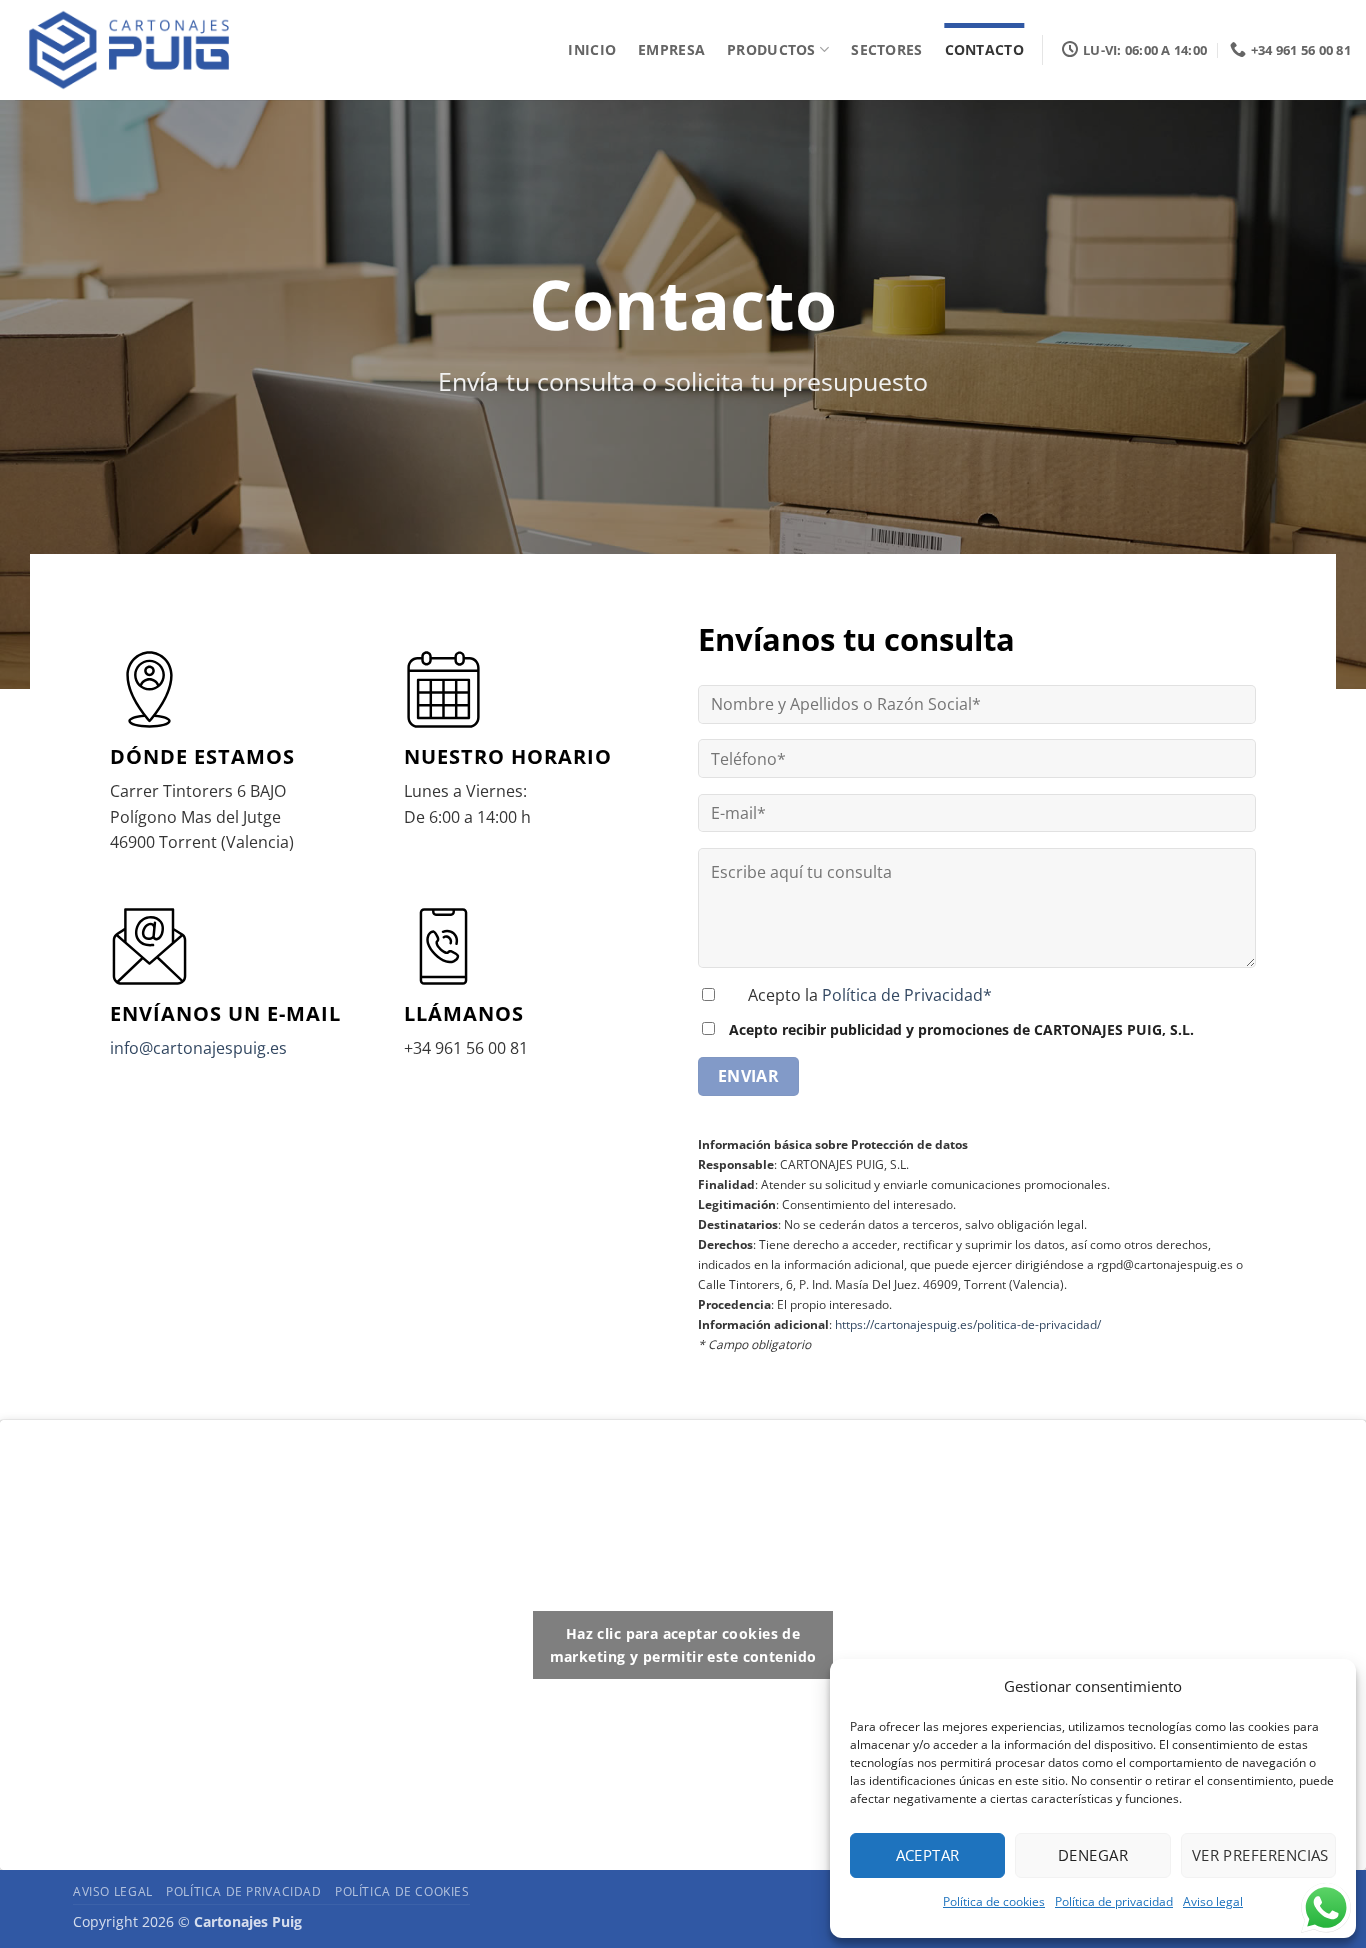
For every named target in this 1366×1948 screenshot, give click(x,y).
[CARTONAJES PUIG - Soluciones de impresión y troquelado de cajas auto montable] (136, 50)
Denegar (1093, 1855)
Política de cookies (994, 1901)
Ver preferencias (1260, 1855)
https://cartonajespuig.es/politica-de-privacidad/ (968, 1324)
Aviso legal (1213, 1901)
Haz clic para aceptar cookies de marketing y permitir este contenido (683, 1645)
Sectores (886, 49)
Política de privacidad (1114, 1901)
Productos (771, 49)
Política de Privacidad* (907, 995)
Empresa (671, 49)
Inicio (592, 49)
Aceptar (928, 1855)
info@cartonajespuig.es (198, 1048)
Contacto (984, 49)
